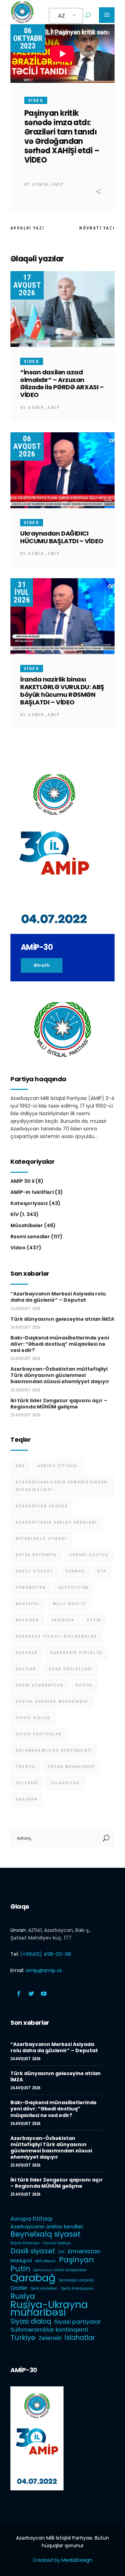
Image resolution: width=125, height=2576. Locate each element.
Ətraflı (42, 965)
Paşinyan (63, 1620)
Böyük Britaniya (36, 1555)
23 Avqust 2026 (25, 1390)
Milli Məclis (69, 1604)
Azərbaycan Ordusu (42, 1506)
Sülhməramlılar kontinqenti (54, 1750)
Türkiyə (26, 1767)
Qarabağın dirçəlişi (76, 1653)
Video (36, 101)
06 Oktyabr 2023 (28, 38)
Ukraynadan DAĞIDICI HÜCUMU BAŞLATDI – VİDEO (62, 537)
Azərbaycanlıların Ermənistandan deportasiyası (61, 1486)
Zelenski (27, 1783)
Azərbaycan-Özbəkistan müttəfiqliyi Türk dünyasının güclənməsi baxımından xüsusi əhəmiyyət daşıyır (60, 1375)
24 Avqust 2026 (25, 1309)
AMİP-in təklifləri (32, 1192)
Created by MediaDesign (62, 2560)
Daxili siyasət (34, 1571)
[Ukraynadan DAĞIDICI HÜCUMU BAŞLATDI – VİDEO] (62, 470)
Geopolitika (74, 1588)
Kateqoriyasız (29, 1203)
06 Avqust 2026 (27, 446)
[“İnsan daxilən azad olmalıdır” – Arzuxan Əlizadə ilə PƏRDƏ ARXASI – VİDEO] (62, 309)
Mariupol (28, 1604)
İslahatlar (66, 1783)
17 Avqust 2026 (27, 285)
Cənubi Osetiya (89, 1555)
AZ (61, 16)
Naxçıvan (27, 1620)
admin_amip (48, 184)
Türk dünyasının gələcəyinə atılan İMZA (62, 1319)
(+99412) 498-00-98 (46, 1954)
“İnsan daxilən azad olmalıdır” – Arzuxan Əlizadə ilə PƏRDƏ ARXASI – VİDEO (62, 384)
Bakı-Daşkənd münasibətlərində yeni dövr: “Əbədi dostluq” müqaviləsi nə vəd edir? (60, 1344)
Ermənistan (31, 1588)
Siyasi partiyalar (39, 1734)
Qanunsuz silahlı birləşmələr (56, 1636)
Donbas (75, 1571)
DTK (102, 1571)
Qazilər (26, 1669)
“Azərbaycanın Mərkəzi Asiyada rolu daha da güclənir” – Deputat (58, 1297)
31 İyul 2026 (22, 592)
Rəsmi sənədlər (30, 1237)
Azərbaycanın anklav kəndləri (56, 1522)
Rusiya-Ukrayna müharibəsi (52, 1702)
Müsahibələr (27, 1225)
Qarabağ (27, 1653)
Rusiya (84, 1685)
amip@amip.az (44, 1970)
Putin (94, 1620)
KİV (15, 1214)
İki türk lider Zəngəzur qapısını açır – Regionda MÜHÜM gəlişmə (59, 1404)
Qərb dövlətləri (70, 1669)
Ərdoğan (27, 1799)
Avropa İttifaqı (58, 1466)
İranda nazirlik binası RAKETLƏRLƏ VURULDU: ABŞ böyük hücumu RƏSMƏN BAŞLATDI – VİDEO (62, 691)
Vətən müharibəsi (71, 1767)
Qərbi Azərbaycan (39, 1685)
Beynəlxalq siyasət (42, 1539)
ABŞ (20, 1466)
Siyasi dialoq (33, 1718)
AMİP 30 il (22, 1181)
